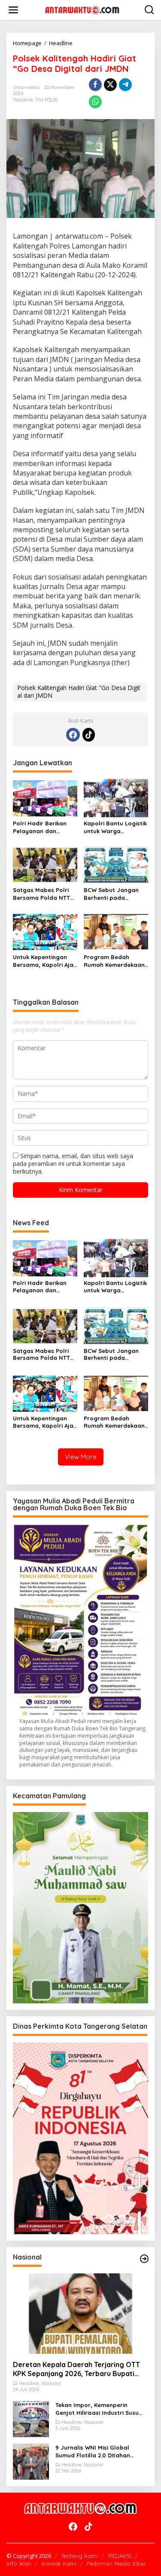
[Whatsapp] (95, 102)
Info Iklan (19, 2564)
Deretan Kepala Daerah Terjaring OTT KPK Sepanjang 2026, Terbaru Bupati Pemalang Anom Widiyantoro (76, 2369)
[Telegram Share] (125, 85)
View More (81, 1457)
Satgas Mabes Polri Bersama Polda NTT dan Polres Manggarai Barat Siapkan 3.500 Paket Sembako (45, 894)
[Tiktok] (89, 735)
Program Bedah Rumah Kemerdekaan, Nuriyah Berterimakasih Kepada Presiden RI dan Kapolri (115, 961)
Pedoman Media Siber (116, 2564)
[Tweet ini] (110, 85)
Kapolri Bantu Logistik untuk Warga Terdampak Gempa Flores (115, 827)
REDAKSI (120, 2556)
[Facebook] (73, 735)
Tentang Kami (79, 2556)
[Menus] (13, 10)
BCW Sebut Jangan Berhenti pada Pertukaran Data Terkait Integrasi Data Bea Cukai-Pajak (115, 894)
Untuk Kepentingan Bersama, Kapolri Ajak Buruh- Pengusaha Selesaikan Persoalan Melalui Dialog (45, 961)
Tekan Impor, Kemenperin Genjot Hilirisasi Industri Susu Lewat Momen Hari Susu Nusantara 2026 (97, 2409)
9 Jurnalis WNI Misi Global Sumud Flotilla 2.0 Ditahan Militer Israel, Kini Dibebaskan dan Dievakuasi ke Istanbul (97, 2452)
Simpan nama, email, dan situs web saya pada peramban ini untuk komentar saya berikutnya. (73, 1164)
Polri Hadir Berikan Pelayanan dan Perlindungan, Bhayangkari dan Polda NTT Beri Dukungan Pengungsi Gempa (43, 827)
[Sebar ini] (95, 85)
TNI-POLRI (47, 100)
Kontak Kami (59, 2564)
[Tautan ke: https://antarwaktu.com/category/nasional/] (144, 2259)
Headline (23, 100)
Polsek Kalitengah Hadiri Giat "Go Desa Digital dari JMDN (79, 692)
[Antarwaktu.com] (82, 9)
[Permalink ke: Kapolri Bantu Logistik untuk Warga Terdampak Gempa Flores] (116, 797)
